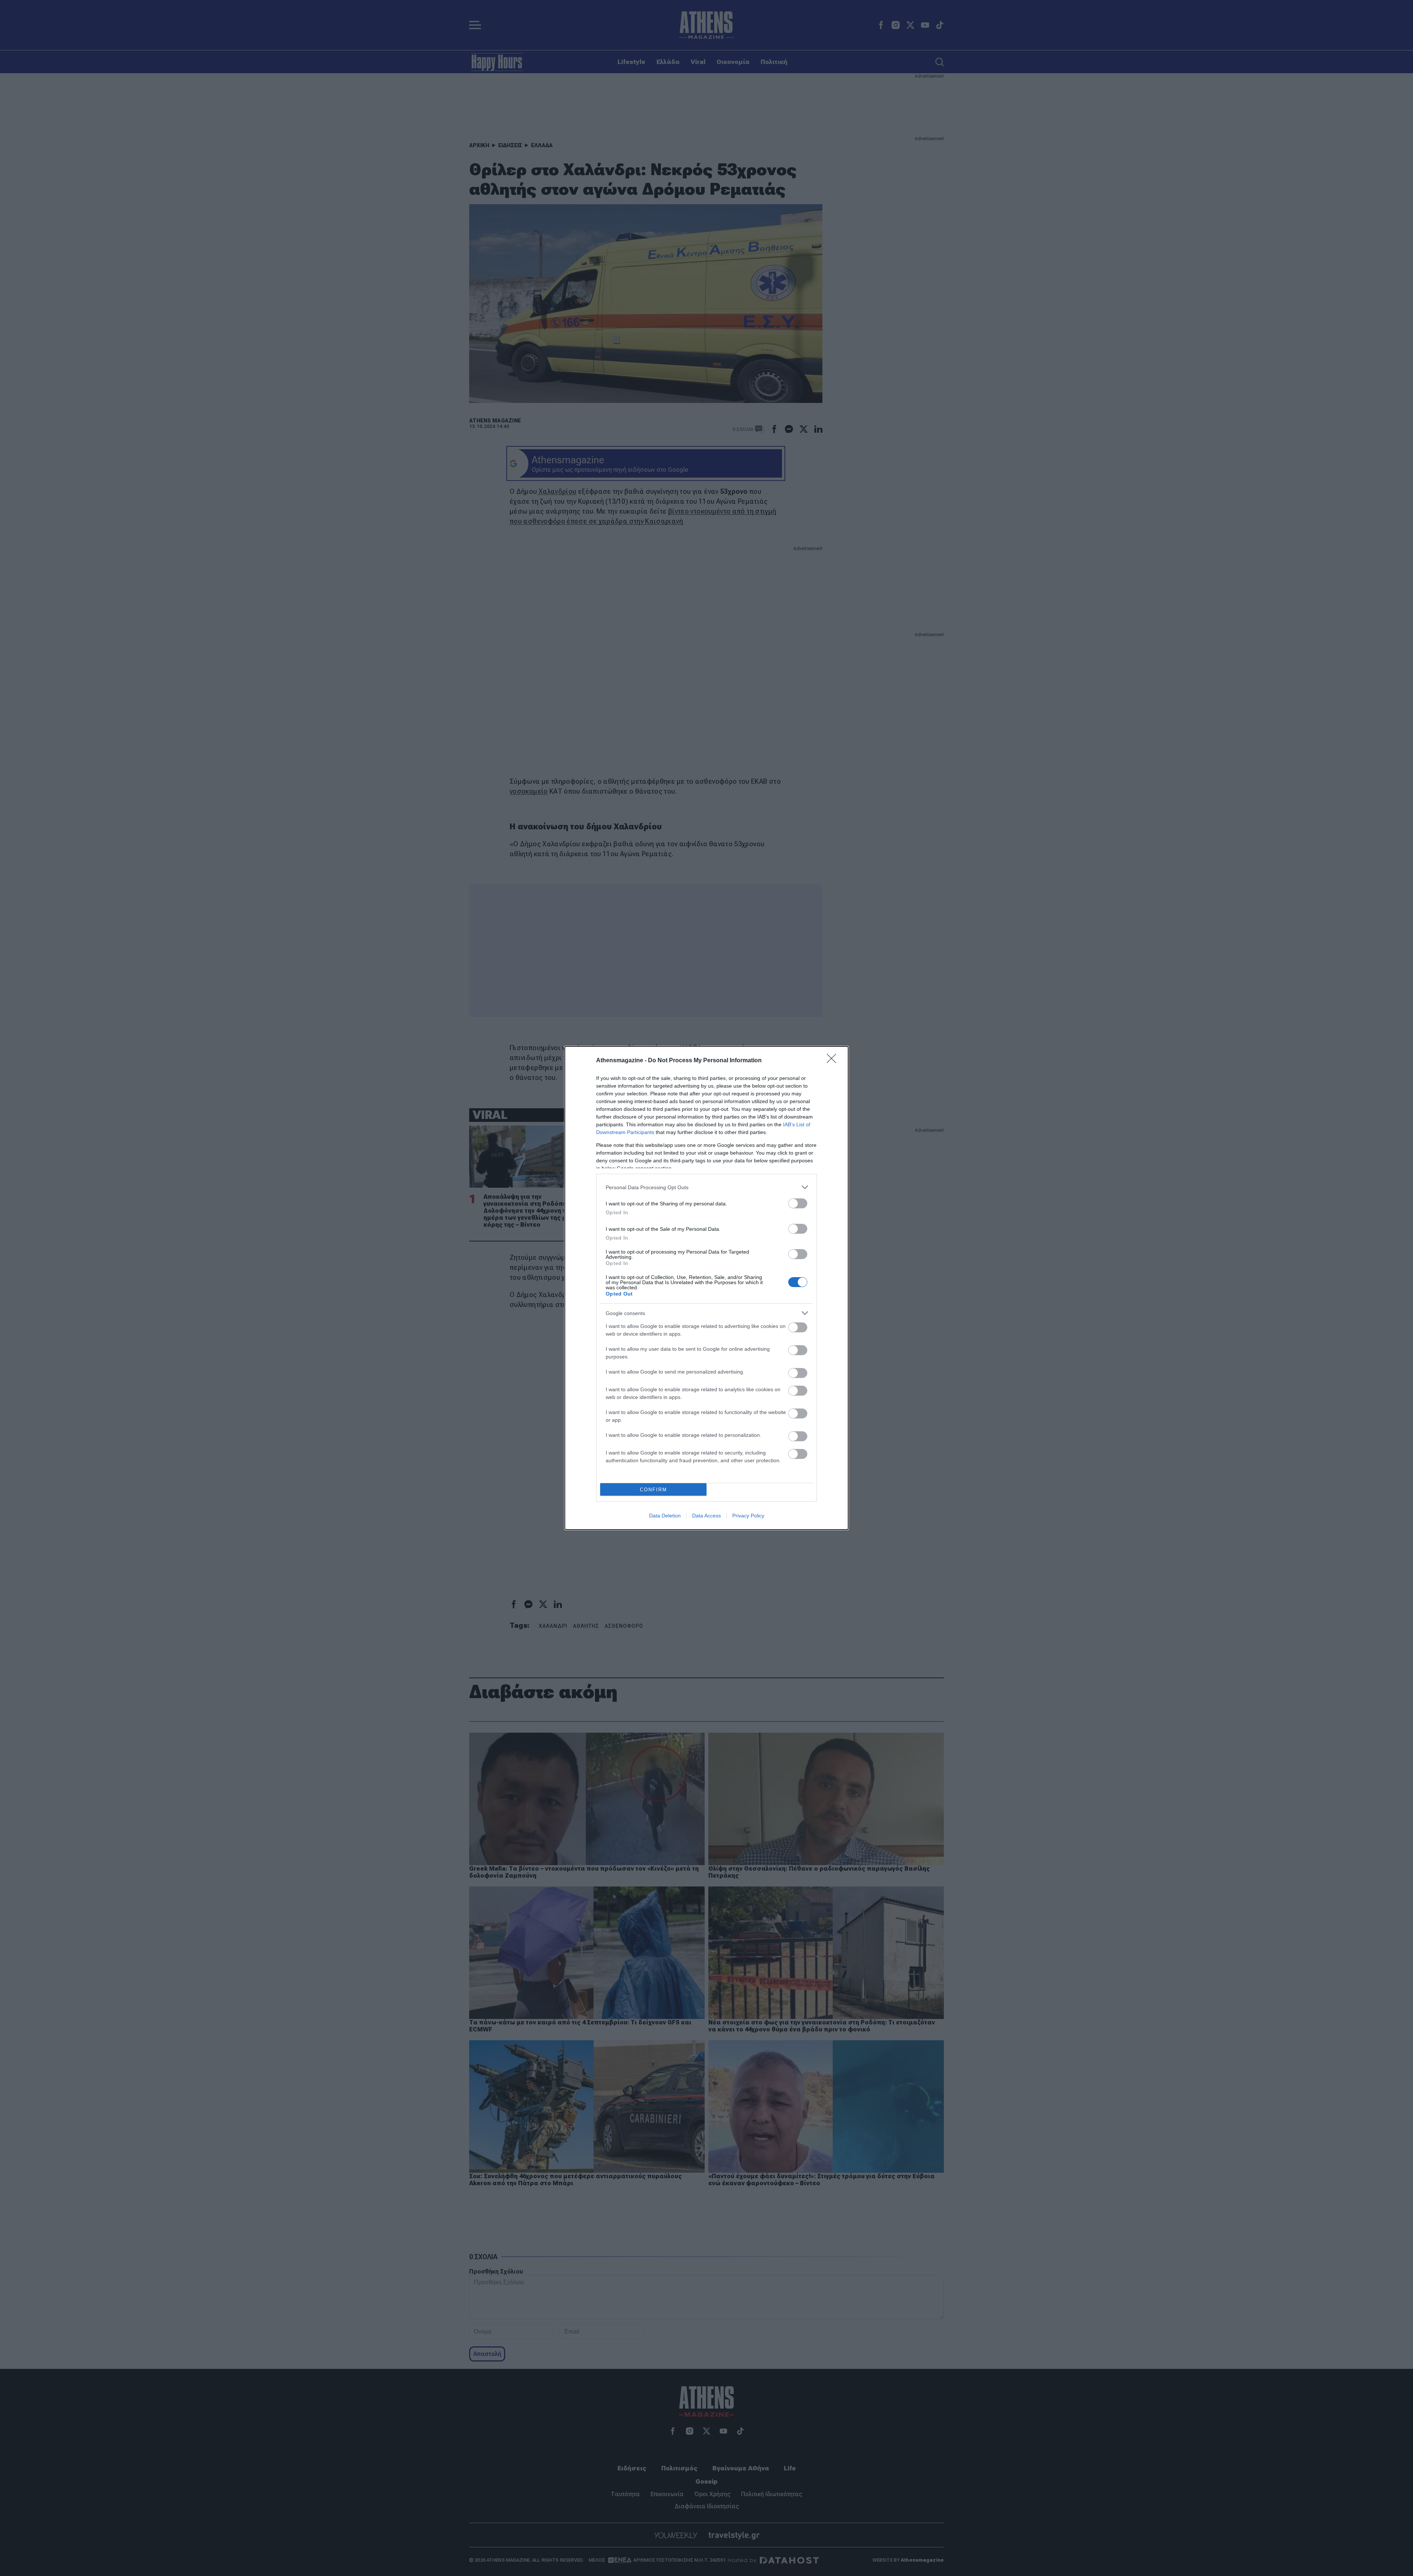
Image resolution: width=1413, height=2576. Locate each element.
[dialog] (706, 1288)
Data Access (706, 1516)
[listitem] (706, 1187)
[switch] (798, 1203)
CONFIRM (654, 1490)
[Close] (834, 1061)
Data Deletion (665, 1516)
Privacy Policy (748, 1516)
